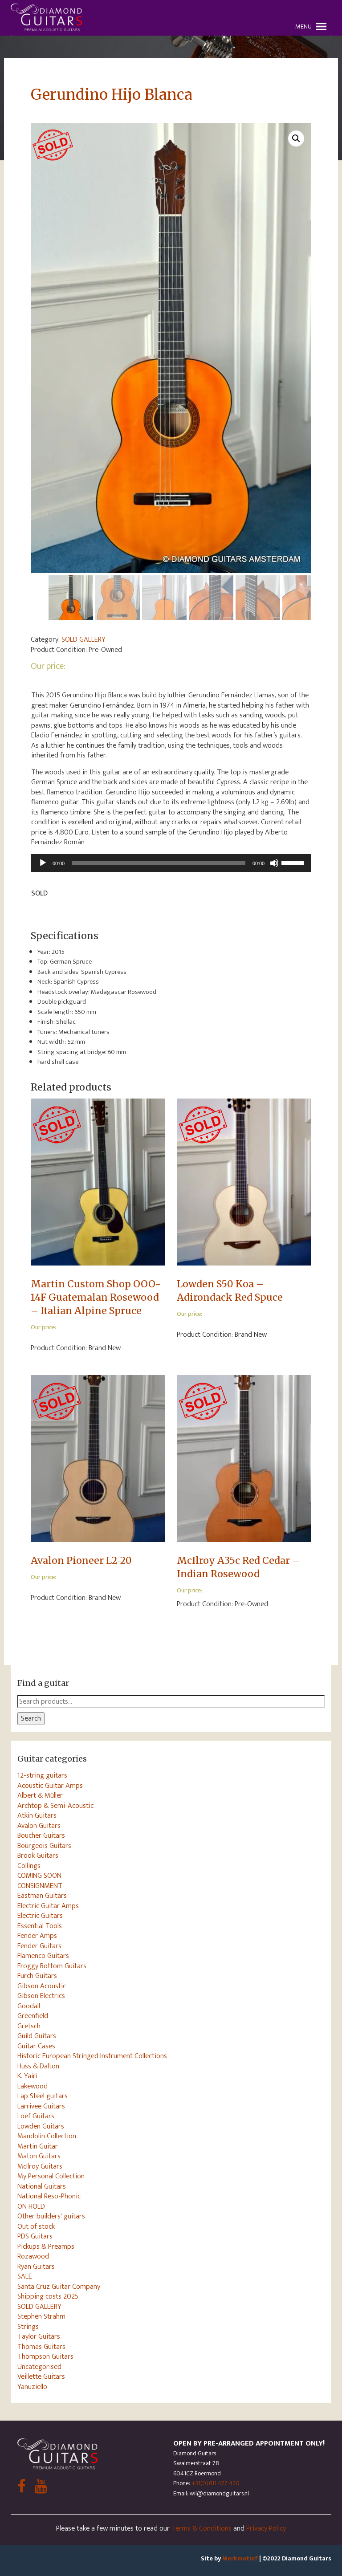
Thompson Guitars (45, 2356)
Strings (28, 2327)
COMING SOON (39, 1876)
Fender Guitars (39, 1946)
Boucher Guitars (41, 1835)
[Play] (43, 863)
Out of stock (36, 2226)
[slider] (294, 862)
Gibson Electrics (41, 1996)
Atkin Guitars (37, 1815)
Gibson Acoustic (42, 1986)
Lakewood (33, 2086)
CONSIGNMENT (40, 1886)
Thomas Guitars (41, 2347)
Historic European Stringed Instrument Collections (92, 2056)
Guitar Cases (36, 2046)
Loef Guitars (36, 2116)
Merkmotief (240, 2558)
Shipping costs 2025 (48, 2296)
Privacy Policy (266, 2528)
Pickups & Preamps (46, 2246)
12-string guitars (42, 1775)
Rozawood (33, 2256)
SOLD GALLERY (83, 639)
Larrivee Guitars (41, 2106)
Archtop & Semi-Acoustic (55, 1806)
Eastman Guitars (42, 1896)
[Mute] (274, 863)
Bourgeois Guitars (44, 1846)
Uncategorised (39, 2367)
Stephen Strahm (41, 2316)
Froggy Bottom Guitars (52, 1966)
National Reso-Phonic (49, 2196)
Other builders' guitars (51, 2216)
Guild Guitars (37, 2036)
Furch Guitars (37, 1976)
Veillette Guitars (41, 2377)
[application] (171, 863)
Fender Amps (37, 1936)
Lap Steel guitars (43, 2096)
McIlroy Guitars (40, 2166)
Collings (29, 1866)
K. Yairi (27, 2076)
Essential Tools (40, 1926)
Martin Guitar (38, 2146)
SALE (25, 2276)
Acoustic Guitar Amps (50, 1786)
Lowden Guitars (41, 2126)
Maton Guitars (39, 2156)
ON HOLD (31, 2206)
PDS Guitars (35, 2236)
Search (31, 1718)
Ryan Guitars (36, 2267)
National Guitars (42, 2186)
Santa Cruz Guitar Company (59, 2287)
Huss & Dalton (38, 2066)
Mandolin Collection (47, 2136)
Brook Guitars (38, 1856)
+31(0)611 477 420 (216, 2483)
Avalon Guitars (39, 1826)
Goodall (29, 2006)
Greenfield (33, 2016)
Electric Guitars (40, 1916)
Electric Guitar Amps (48, 1906)
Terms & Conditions (202, 2528)
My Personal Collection (51, 2176)
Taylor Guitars (39, 2336)
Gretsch (29, 2026)
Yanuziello (32, 2387)
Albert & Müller (40, 1795)
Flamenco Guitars (43, 1956)
